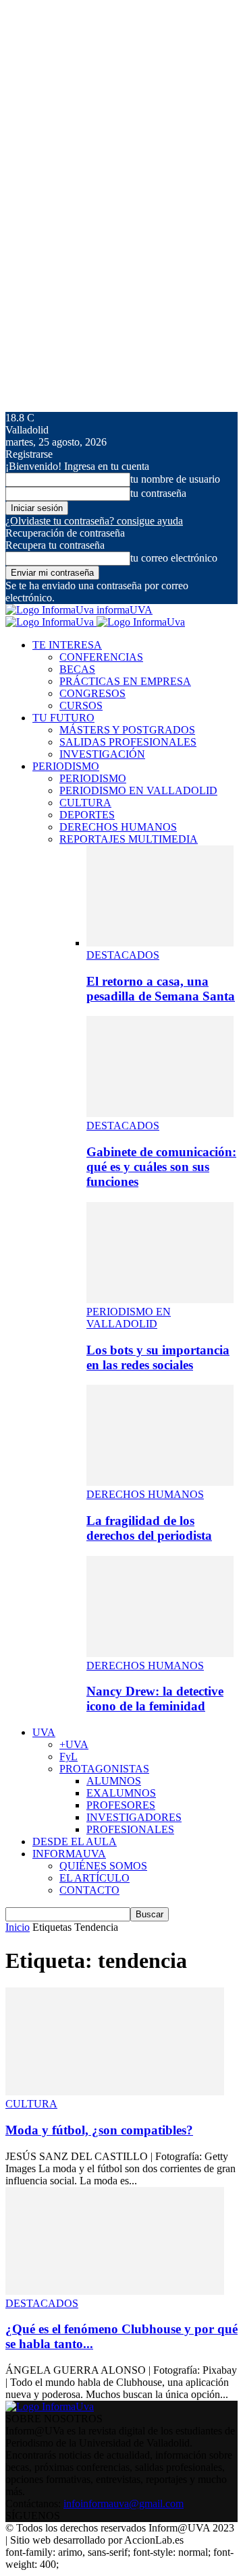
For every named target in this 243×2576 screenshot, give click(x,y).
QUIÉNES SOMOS (103, 1866)
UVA (44, 1732)
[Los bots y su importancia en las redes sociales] (160, 1299)
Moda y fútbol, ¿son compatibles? (99, 2130)
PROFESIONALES (130, 1829)
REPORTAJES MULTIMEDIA (129, 839)
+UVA (74, 1744)
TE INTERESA (67, 645)
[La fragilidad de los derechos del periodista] (160, 1482)
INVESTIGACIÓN (102, 754)
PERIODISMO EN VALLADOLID (138, 790)
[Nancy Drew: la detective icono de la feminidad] (160, 1653)
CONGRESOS (92, 693)
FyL (69, 1757)
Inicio (18, 1927)
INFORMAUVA (69, 1854)
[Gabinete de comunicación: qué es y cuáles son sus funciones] (160, 1113)
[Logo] (51, 622)
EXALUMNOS (121, 1793)
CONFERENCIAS (101, 657)
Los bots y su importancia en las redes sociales (158, 1357)
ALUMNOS (114, 1781)
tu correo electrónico (174, 558)
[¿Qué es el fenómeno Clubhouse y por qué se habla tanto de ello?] (115, 2291)
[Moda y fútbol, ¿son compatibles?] (115, 2092)
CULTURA (85, 803)
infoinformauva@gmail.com (124, 2504)
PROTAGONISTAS (104, 1769)
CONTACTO (89, 1890)
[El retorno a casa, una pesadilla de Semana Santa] (160, 943)
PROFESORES (121, 1805)
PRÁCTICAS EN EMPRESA (125, 681)
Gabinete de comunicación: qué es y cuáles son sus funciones (161, 1167)
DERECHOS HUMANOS (118, 827)
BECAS (77, 669)
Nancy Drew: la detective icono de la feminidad (155, 1699)
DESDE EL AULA (75, 1841)
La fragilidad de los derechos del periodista (149, 1528)
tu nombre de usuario (175, 479)
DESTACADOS (123, 955)
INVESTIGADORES (134, 1817)
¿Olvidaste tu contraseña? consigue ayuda (94, 521)
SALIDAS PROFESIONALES (128, 742)
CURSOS (81, 706)
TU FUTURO (63, 718)
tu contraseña (158, 493)
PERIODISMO (66, 766)
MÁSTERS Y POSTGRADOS (127, 730)
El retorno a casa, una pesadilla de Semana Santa (161, 989)
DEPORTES (87, 815)
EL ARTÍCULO (94, 1878)
